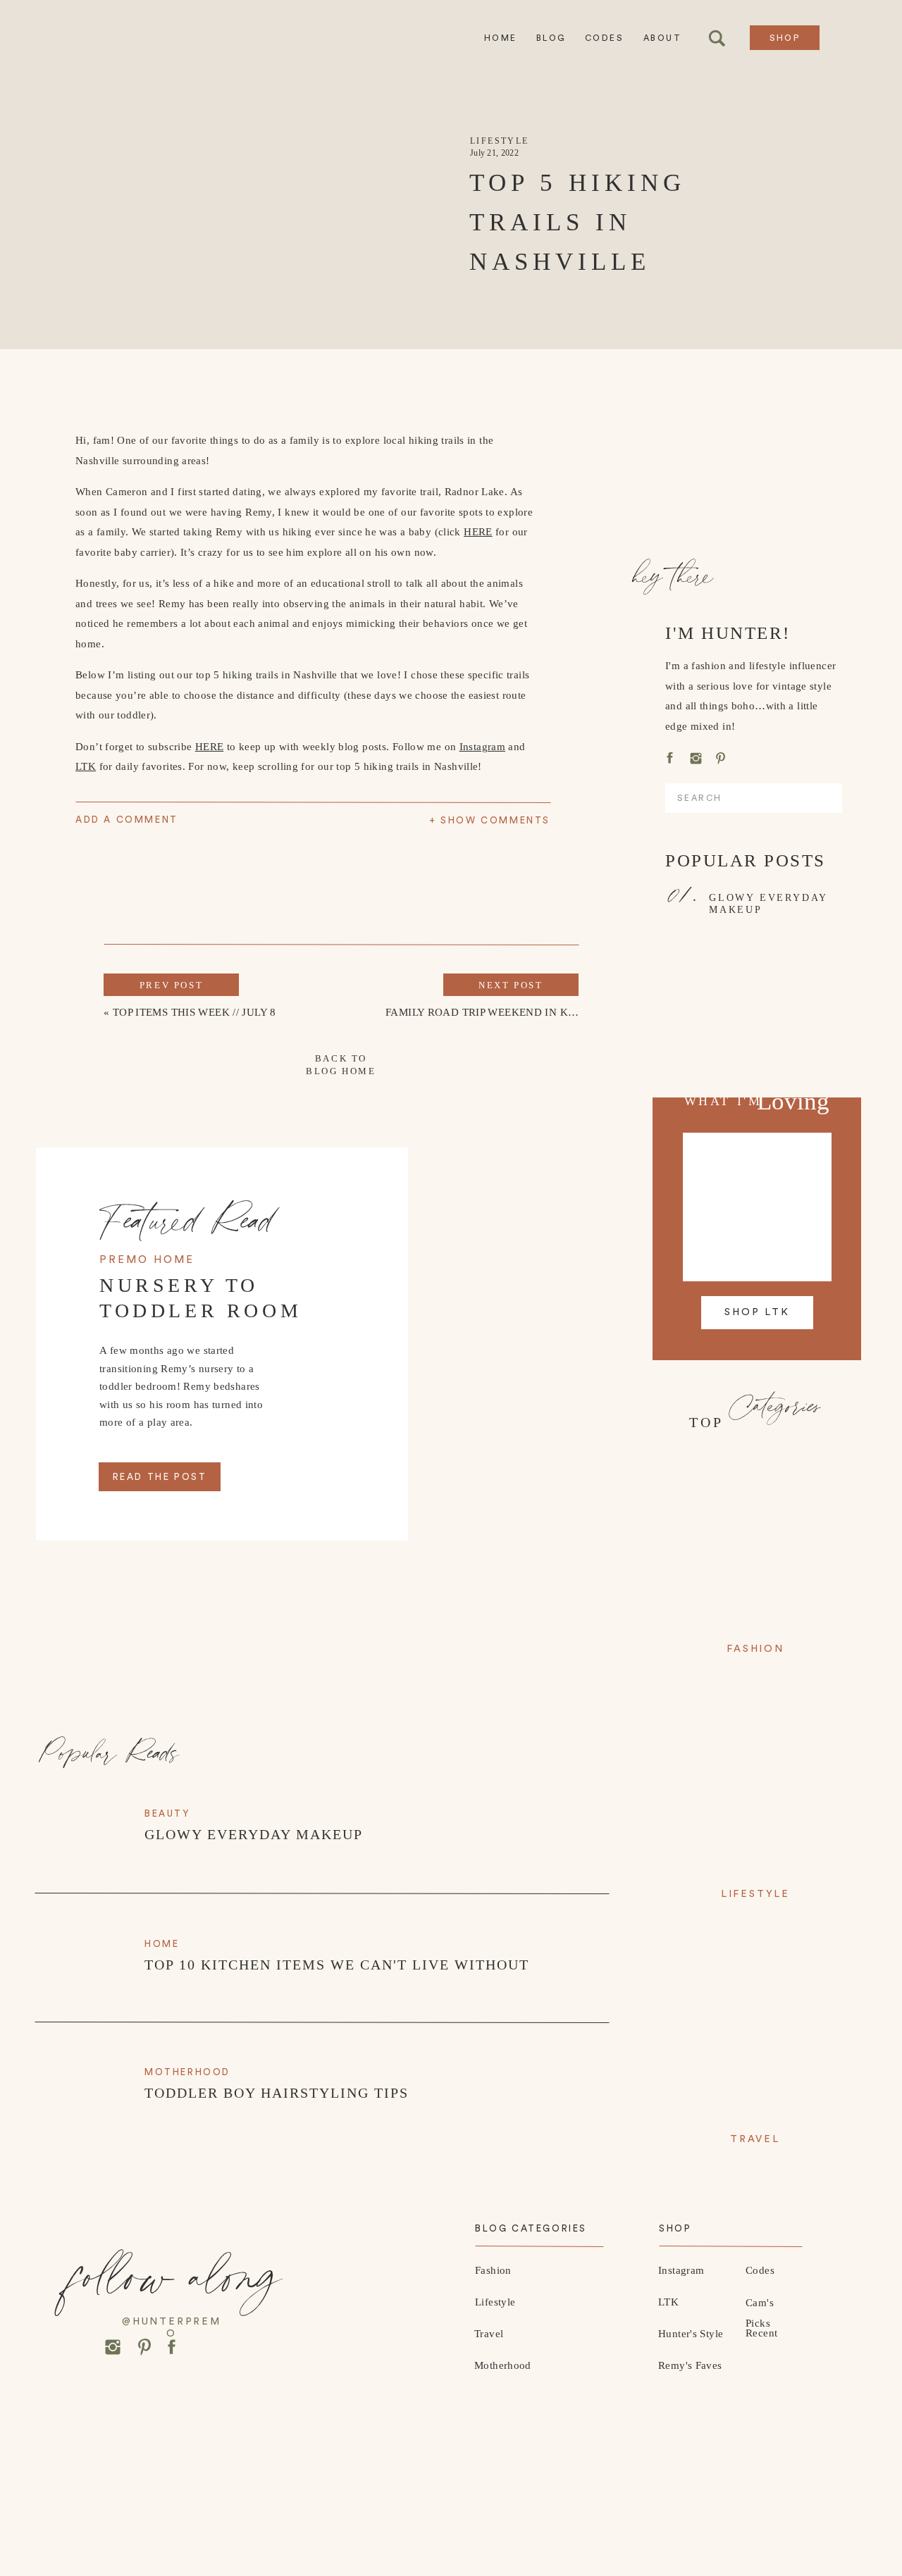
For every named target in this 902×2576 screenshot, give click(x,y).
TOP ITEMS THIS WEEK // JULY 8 (194, 1012)
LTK (86, 766)
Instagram (482, 747)
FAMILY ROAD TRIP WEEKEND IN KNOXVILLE (505, 1012)
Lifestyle (500, 141)
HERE (478, 532)
